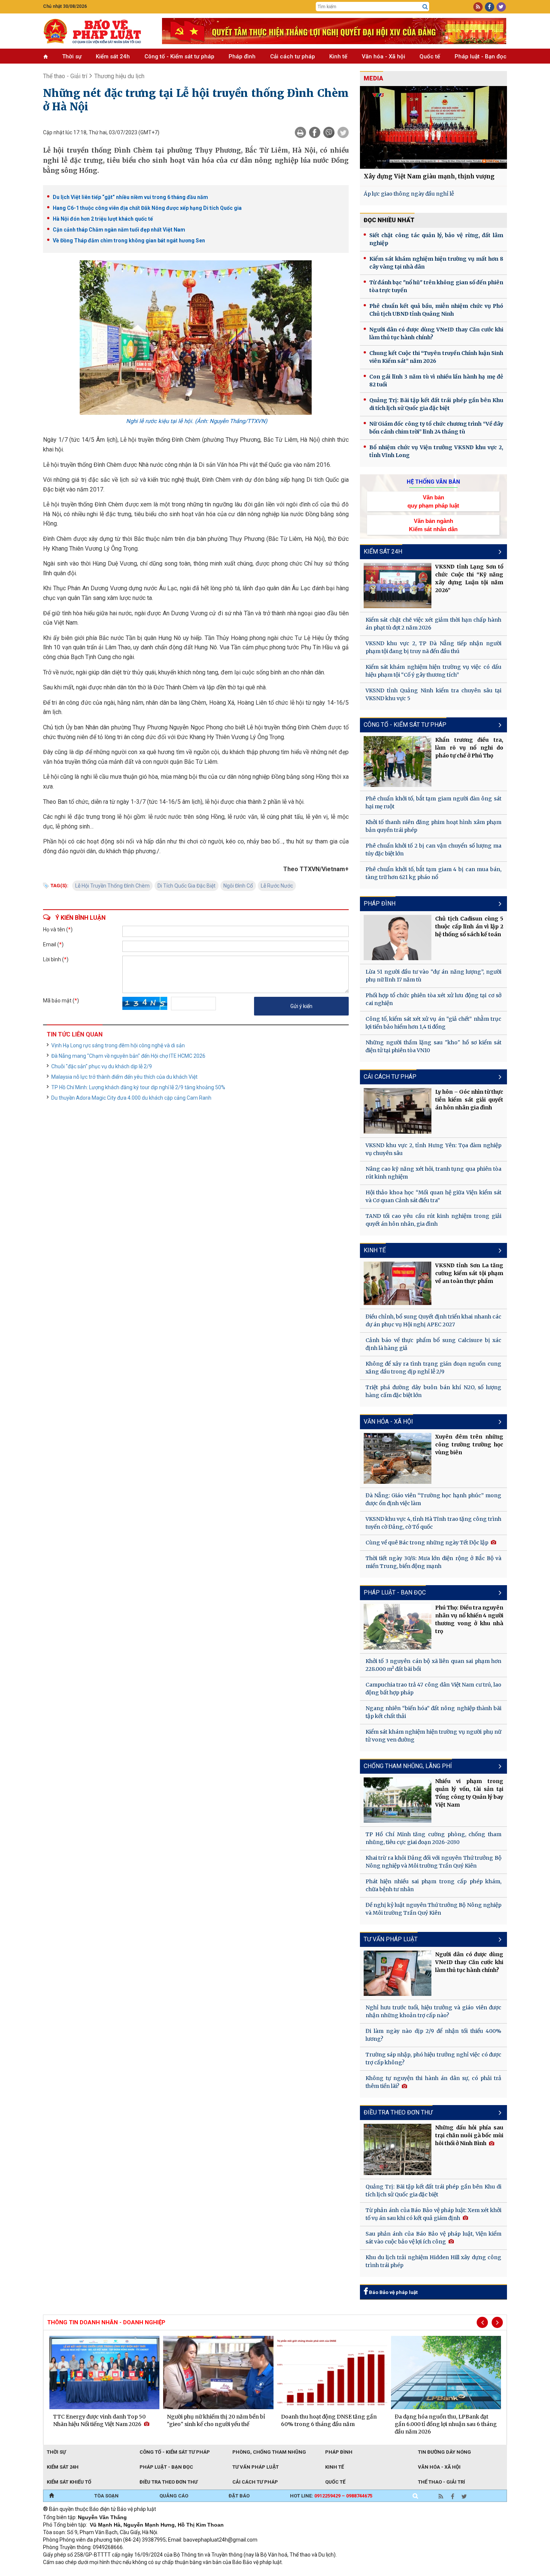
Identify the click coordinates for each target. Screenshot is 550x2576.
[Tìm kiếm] (425, 7)
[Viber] (329, 132)
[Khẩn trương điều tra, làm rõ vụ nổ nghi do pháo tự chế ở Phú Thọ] (398, 762)
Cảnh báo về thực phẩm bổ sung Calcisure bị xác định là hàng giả (433, 1344)
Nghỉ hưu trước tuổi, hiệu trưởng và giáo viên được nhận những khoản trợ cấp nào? (433, 2011)
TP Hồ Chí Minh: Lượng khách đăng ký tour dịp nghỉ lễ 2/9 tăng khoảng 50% (138, 1087)
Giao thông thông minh (119, 2572)
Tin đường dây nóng (444, 2452)
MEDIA (373, 78)
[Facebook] (315, 132)
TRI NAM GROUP (65, 2572)
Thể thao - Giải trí (441, 2482)
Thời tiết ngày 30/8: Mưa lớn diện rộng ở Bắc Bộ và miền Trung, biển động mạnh (433, 1562)
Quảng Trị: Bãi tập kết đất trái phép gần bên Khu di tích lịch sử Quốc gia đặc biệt (436, 404)
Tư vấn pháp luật (256, 2467)
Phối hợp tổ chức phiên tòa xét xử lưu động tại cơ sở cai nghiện (433, 999)
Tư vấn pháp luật (391, 1939)
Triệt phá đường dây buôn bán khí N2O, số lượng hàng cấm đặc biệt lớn (433, 1391)
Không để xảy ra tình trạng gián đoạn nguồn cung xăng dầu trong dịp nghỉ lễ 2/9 (433, 1368)
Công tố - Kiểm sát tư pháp (179, 56)
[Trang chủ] (51, 2496)
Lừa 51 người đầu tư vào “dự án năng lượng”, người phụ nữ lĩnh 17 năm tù (433, 976)
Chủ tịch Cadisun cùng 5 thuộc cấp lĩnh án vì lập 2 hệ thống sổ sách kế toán (469, 926)
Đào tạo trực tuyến (228, 2572)
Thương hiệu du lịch (119, 76)
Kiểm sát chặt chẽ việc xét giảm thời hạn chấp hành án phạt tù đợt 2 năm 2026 (433, 624)
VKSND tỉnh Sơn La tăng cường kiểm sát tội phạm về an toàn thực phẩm (469, 1273)
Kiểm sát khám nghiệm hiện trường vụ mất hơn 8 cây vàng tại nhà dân (436, 263)
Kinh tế (338, 56)
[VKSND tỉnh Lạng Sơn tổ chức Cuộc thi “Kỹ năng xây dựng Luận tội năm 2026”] (398, 586)
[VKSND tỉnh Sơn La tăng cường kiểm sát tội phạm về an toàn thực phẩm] (398, 1283)
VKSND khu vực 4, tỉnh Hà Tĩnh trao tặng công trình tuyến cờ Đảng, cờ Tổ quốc (433, 1523)
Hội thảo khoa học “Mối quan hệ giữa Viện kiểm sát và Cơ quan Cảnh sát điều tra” (433, 1196)
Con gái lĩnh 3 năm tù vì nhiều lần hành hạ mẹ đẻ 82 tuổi (436, 381)
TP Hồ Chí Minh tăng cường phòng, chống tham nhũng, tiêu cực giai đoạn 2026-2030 (433, 1838)
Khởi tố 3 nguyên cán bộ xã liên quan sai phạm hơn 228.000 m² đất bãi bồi (433, 1665)
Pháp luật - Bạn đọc (481, 56)
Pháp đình (242, 56)
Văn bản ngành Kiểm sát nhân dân (433, 525)
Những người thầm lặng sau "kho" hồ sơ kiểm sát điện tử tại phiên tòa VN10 (433, 1046)
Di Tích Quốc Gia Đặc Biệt (187, 886)
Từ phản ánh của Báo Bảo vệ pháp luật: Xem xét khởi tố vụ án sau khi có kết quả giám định (433, 2214)
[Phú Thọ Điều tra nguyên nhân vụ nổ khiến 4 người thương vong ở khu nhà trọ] (398, 1627)
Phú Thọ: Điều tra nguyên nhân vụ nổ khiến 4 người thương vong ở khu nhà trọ (469, 1619)
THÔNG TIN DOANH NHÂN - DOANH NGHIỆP (106, 2322)
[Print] (300, 132)
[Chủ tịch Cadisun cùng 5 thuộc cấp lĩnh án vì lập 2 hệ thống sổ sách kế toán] (398, 938)
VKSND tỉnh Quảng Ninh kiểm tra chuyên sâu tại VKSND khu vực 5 (433, 694)
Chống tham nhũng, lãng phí (408, 1766)
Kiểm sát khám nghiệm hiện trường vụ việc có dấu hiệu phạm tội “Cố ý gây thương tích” (433, 671)
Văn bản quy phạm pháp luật (433, 501)
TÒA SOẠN (106, 2496)
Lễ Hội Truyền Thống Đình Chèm (112, 886)
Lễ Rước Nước (277, 886)
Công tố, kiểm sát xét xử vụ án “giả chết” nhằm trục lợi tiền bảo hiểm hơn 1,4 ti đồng (433, 1023)
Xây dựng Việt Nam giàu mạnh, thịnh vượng (429, 176)
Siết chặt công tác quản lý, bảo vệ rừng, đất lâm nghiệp (436, 239)
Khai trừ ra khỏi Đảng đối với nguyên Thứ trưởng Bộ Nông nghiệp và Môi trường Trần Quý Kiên (433, 1862)
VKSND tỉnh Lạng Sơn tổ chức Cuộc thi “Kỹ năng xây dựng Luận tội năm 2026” (469, 578)
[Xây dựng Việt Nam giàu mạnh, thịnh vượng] (433, 127)
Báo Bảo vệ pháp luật (393, 2292)
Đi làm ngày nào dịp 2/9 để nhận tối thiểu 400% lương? (433, 2035)
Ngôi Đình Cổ (238, 886)
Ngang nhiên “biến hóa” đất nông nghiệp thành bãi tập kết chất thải (433, 1712)
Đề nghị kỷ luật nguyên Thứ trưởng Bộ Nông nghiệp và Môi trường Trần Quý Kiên (433, 1909)
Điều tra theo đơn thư (169, 2482)
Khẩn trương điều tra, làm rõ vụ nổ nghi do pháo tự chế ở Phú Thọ (469, 748)
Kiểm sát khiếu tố (69, 2482)
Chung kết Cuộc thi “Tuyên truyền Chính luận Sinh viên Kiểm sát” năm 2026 (436, 357)
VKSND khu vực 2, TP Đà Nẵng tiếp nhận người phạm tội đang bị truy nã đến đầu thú (433, 647)
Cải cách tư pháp (293, 56)
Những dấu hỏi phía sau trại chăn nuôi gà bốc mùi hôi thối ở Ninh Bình (469, 2135)
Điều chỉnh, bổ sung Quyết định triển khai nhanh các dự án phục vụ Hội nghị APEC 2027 (433, 1321)
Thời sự (72, 56)
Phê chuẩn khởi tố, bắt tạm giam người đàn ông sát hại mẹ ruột (433, 802)
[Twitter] (343, 132)
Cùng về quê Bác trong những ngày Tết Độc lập (427, 1543)
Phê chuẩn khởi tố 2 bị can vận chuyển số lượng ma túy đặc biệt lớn (433, 850)
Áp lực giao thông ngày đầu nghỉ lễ (409, 194)
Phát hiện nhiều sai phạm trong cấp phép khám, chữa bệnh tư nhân (433, 1885)
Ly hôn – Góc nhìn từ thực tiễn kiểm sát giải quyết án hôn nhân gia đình (469, 1100)
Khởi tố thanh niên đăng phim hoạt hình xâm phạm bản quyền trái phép (433, 826)
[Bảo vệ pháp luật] (97, 31)
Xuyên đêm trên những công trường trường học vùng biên (469, 1445)
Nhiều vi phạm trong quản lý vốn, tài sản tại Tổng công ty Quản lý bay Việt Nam (469, 1793)
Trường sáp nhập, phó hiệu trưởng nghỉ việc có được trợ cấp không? (433, 2059)
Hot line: (331, 2496)
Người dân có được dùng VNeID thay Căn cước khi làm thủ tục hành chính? (436, 333)
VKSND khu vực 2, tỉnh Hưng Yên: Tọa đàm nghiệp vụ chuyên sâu (433, 1149)
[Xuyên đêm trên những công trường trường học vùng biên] (398, 1458)
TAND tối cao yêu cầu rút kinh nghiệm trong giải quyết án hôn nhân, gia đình (433, 1220)
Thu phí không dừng (176, 2572)
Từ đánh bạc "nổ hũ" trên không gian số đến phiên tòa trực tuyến (436, 286)
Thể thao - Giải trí (65, 76)
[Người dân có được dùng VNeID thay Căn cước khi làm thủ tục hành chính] (398, 1973)
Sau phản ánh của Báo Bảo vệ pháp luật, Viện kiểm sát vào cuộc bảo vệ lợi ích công (433, 2238)
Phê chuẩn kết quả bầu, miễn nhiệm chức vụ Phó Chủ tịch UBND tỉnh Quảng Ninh (436, 310)
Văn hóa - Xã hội (384, 56)
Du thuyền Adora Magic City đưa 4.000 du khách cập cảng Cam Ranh (131, 1098)
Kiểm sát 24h (113, 56)
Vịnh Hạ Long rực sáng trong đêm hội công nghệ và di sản (118, 1045)
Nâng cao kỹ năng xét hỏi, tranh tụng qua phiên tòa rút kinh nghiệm (433, 1173)
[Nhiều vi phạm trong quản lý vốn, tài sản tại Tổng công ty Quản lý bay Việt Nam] (398, 1800)
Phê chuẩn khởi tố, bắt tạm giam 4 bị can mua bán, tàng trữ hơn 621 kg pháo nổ (433, 873)
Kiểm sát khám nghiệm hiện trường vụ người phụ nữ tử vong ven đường (433, 1736)
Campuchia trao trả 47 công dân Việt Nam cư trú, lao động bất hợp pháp (433, 1689)
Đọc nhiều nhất (389, 220)
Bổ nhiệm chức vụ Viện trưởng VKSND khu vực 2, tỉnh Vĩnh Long (436, 451)
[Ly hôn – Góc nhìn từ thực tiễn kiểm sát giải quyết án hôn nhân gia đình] (398, 1111)
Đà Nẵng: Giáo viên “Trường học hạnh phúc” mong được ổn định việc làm (433, 1499)
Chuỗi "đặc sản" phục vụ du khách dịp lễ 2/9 (102, 1066)
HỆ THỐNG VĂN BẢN (433, 482)
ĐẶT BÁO (239, 2496)
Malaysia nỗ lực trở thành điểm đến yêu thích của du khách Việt (124, 1077)
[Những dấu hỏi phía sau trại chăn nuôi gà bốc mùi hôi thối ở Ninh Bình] (398, 2149)
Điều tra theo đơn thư (398, 2112)
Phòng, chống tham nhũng (269, 2452)
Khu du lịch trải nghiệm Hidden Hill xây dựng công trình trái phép (433, 2261)
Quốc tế (430, 56)
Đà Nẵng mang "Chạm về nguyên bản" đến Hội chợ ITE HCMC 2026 (128, 1056)
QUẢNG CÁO (174, 2496)
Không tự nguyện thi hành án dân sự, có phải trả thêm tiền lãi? (433, 2082)
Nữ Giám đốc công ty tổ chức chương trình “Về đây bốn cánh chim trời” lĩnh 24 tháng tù (436, 428)
